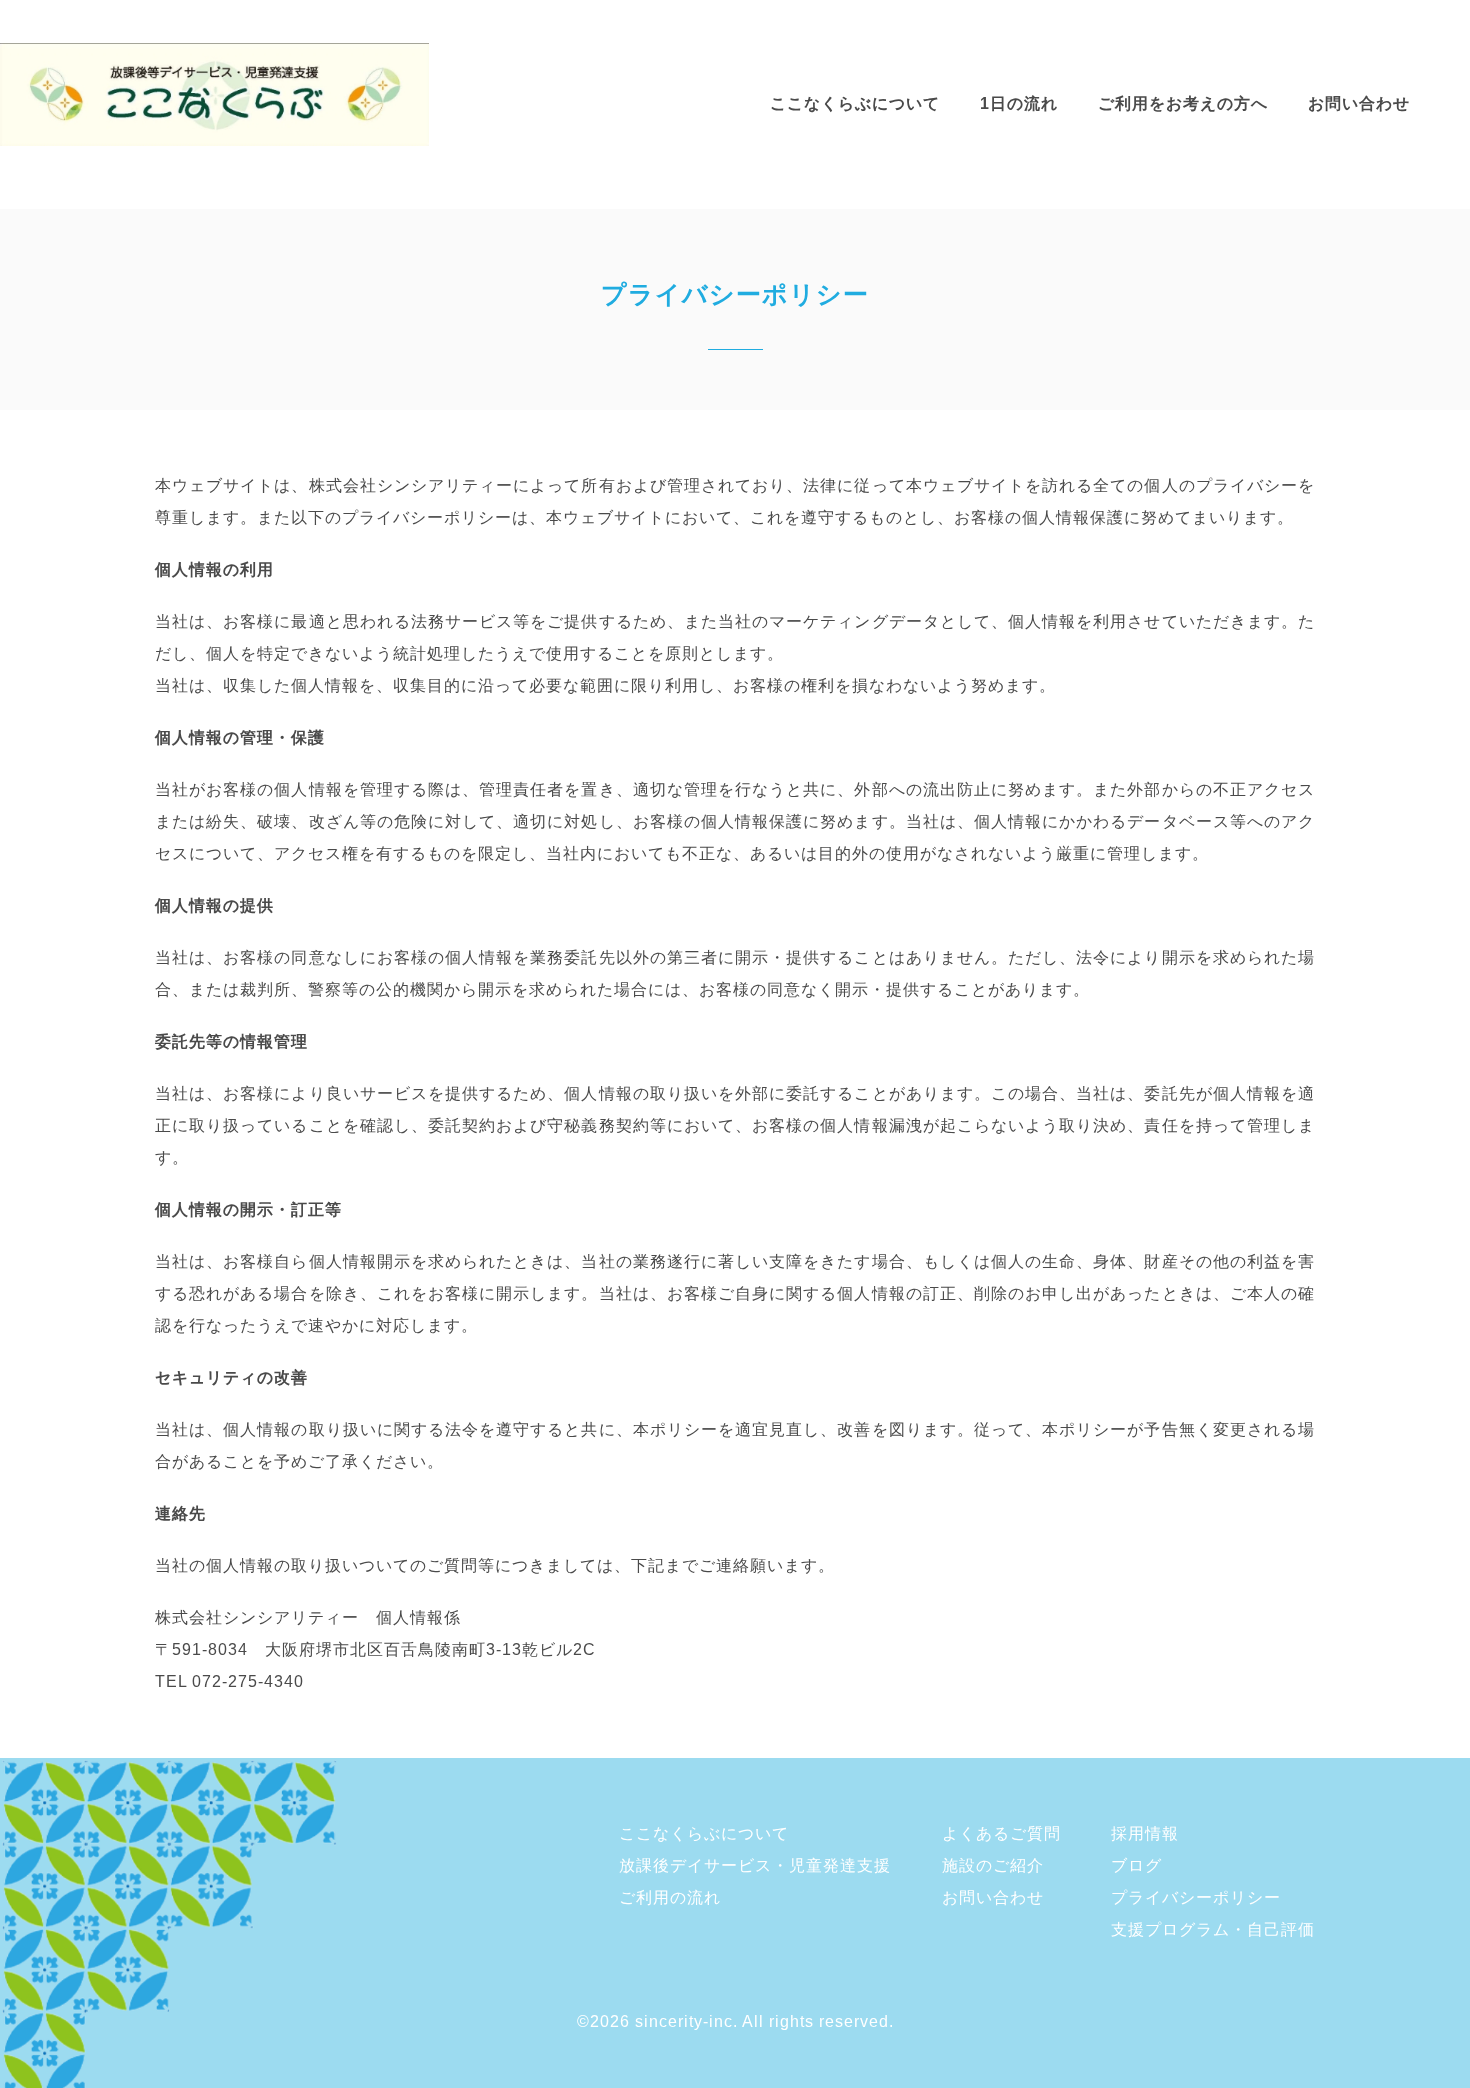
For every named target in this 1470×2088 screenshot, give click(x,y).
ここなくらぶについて (855, 103)
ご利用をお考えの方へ (1183, 103)
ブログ (1136, 1865)
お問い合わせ (1359, 103)
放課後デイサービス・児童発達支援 (755, 1865)
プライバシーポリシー (1196, 1897)
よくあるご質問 (1001, 1833)
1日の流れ (1019, 103)
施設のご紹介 (993, 1865)
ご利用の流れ (670, 1897)
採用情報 (1145, 1833)
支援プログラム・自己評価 (1213, 1929)
